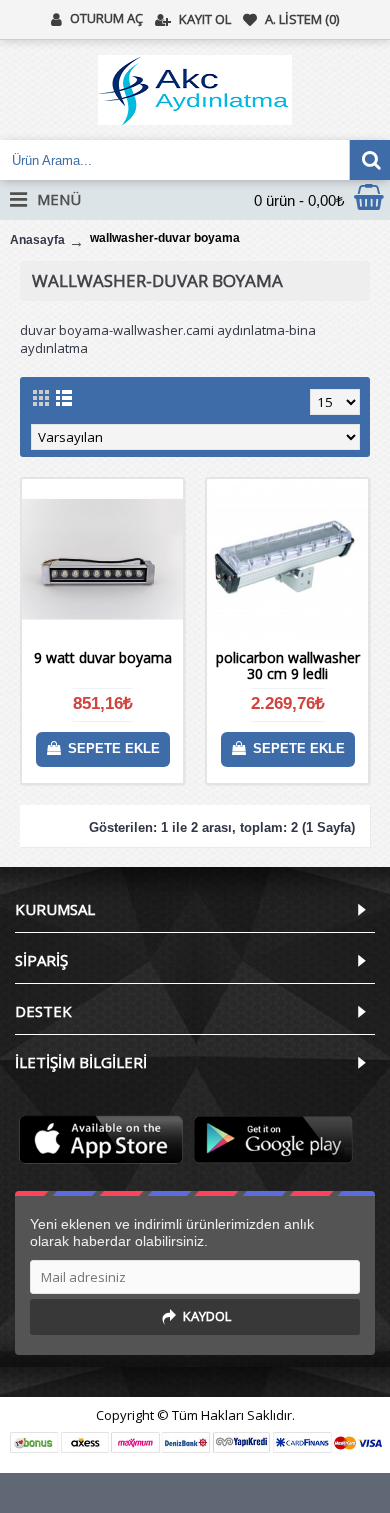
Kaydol (207, 1316)
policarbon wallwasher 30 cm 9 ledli (288, 665)
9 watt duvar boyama (103, 657)
